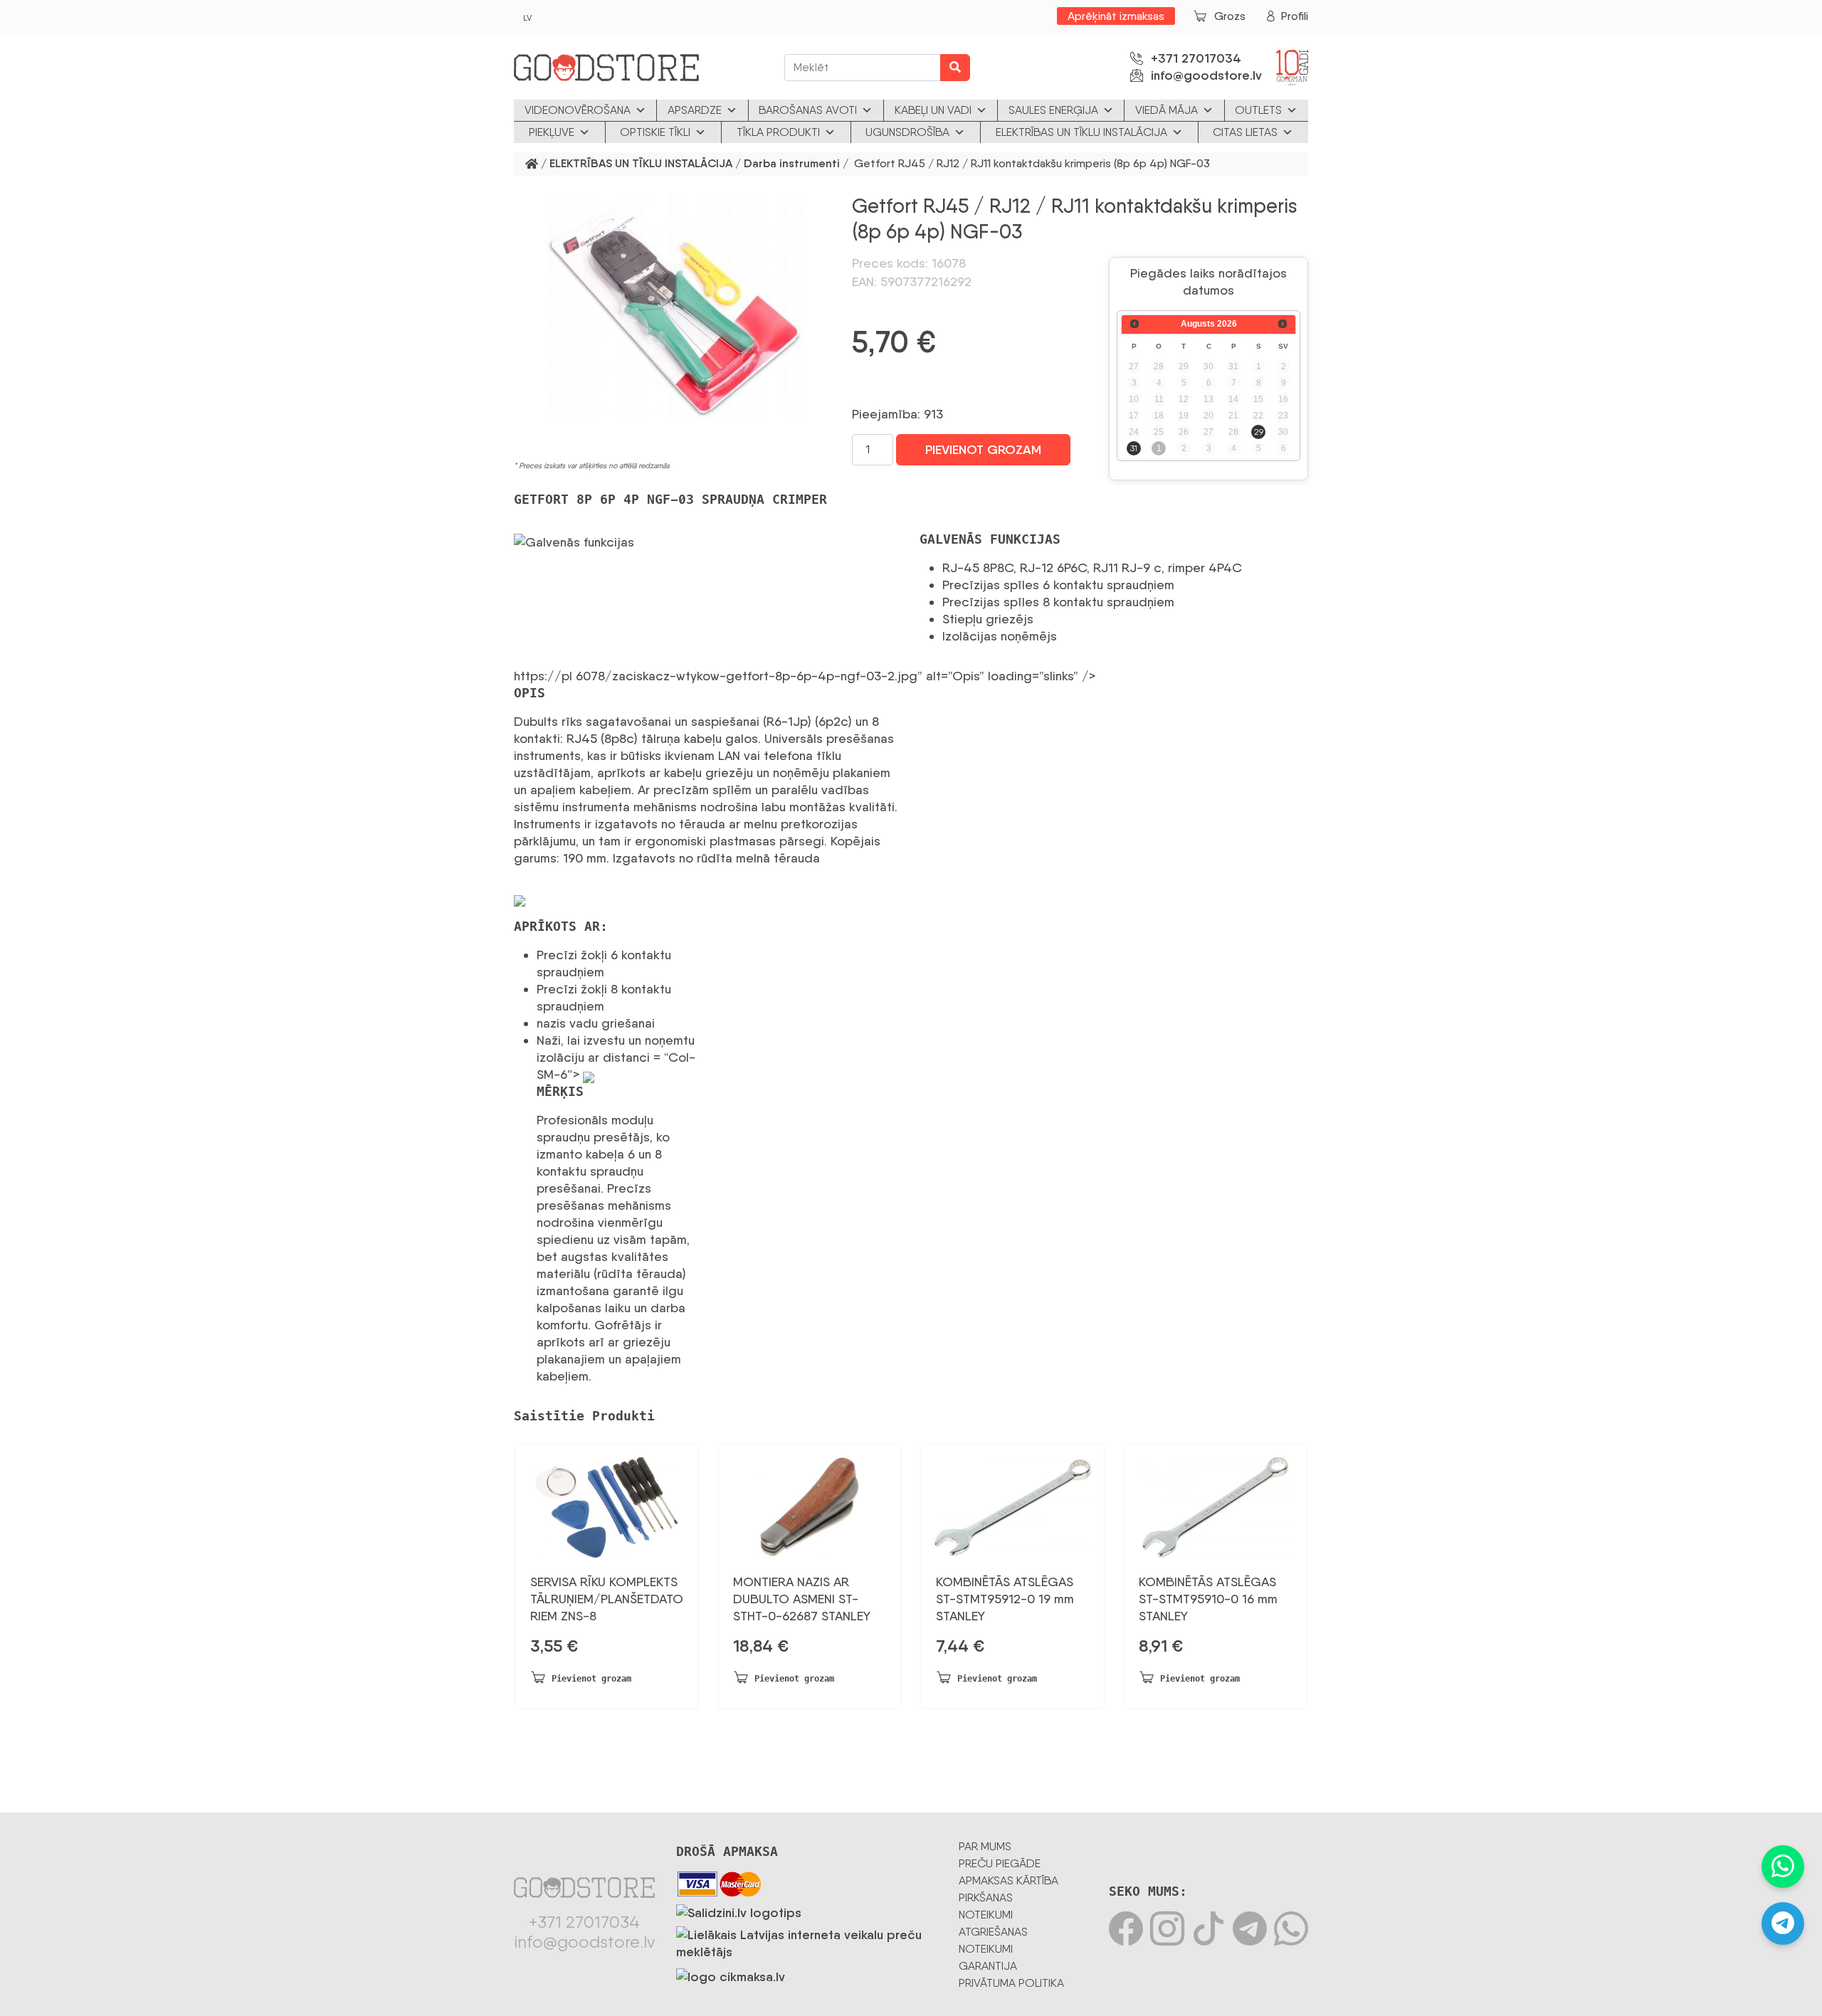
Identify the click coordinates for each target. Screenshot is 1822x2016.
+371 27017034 (1196, 58)
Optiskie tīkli (655, 132)
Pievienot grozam (983, 450)
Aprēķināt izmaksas (1116, 16)
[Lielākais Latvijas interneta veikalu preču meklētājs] (807, 1941)
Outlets (1258, 110)
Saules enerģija (1053, 110)
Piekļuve (552, 132)
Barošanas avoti (808, 110)
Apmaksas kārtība (1009, 1880)
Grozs (1230, 16)
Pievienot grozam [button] (591, 1679)
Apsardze (695, 110)
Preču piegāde (1000, 1863)
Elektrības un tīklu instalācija (1081, 132)
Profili (1295, 16)
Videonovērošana (578, 110)
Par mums (985, 1846)
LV (527, 18)
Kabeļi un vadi (933, 110)
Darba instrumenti (792, 164)
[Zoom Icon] (674, 306)
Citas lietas (1245, 132)
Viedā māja (1167, 110)
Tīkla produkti (778, 132)
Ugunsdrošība (907, 132)
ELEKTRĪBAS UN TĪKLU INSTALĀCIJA (641, 164)
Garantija (988, 1966)
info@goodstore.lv (1206, 75)
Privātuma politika (1011, 1983)
